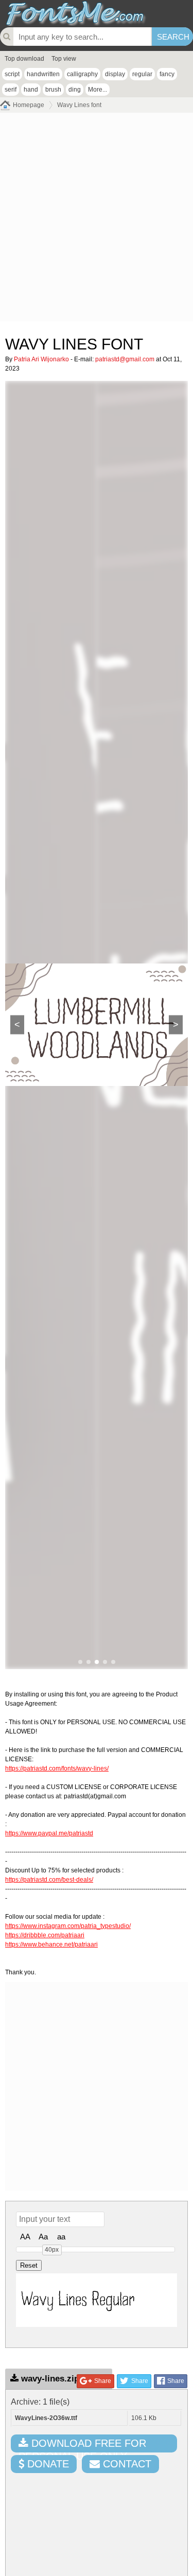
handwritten (43, 74)
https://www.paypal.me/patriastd (49, 1833)
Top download (24, 59)
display (115, 74)
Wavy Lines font (79, 105)
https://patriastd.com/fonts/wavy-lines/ (57, 1768)
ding (75, 90)
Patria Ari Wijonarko (41, 359)
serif (11, 90)
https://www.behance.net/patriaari (51, 1944)
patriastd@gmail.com (125, 359)
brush (53, 90)
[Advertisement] (97, 220)
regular (142, 74)
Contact (126, 2464)
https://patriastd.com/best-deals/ (49, 1880)
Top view (64, 59)
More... (98, 90)
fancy (167, 74)
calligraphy (82, 74)
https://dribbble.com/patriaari (45, 1935)
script (12, 74)
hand (31, 90)
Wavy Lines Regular (78, 2300)
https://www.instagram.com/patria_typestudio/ (68, 1926)
